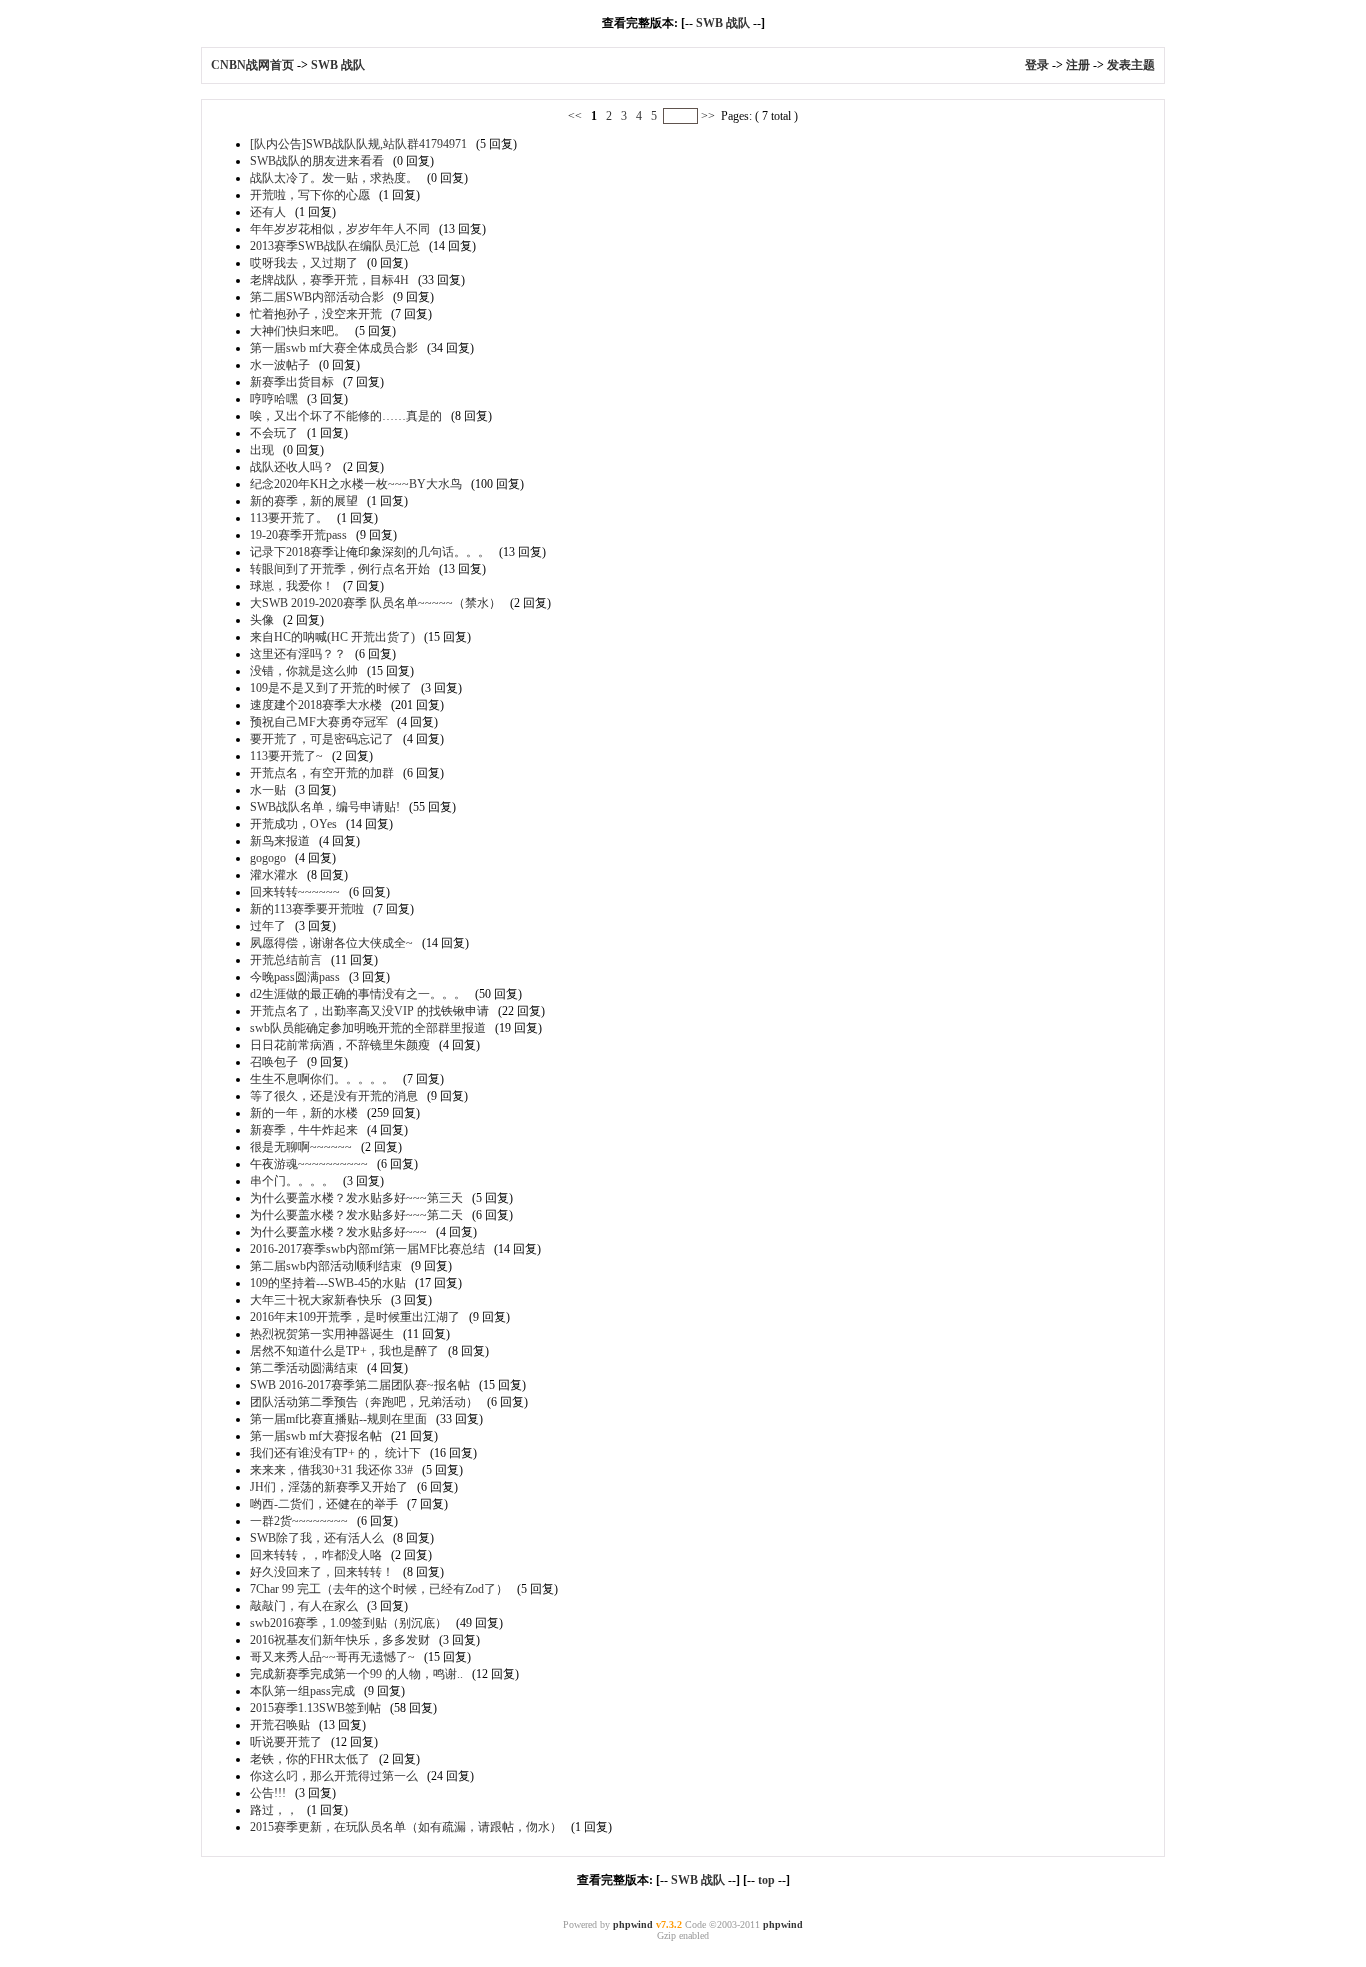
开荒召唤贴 (280, 1725)
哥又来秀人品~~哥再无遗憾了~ (332, 1657)
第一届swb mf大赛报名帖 (316, 1436)
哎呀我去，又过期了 (304, 263)
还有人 (268, 212)
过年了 (268, 926)
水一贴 (268, 790)
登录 (1037, 65)
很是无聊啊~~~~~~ (301, 1147)
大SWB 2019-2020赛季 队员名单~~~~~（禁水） (375, 603)
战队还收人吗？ (292, 467)
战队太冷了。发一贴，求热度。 (334, 178)
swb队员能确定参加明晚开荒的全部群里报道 (368, 1028)
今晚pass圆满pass (295, 977)
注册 (1078, 65)
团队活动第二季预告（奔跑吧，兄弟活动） (364, 1402)
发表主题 (1131, 65)
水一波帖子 (280, 365)
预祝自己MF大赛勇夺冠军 (319, 722)
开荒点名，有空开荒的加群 (322, 773)
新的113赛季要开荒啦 (307, 909)
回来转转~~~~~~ (295, 892)
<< (576, 116)
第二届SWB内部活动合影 (317, 297)
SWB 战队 (724, 23)
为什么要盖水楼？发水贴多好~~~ (338, 1232)
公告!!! (268, 1793)
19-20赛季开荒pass (298, 535)
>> (708, 116)
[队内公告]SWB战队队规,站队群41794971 (358, 144)
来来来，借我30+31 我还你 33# (331, 1470)
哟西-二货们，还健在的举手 (324, 1504)
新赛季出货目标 (292, 382)
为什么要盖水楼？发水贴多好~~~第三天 (356, 1198)
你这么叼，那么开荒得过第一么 (334, 1776)
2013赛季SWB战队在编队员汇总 (335, 246)
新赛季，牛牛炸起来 (304, 1130)
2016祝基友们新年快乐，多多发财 (340, 1640)
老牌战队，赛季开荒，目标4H (329, 280)
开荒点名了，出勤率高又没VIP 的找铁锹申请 (369, 1011)
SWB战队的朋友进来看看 (317, 161)
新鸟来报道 (280, 841)
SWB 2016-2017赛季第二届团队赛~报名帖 (360, 1385)
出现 (262, 450)
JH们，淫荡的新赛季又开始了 (329, 1487)
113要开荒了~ (286, 756)
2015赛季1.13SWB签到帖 (315, 1708)
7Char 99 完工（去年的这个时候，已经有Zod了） (379, 1589)
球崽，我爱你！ (292, 586)
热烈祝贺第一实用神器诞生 (322, 1334)
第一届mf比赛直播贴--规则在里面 (338, 1419)
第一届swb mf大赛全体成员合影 (334, 348)
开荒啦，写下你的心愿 (310, 195)
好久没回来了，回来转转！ (322, 1572)
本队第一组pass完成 (302, 1691)
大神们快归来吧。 (298, 331)
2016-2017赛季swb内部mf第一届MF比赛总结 (367, 1249)
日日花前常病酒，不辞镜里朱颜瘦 (340, 1045)
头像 (262, 620)
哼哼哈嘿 (274, 399)
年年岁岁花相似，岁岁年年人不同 (340, 229)
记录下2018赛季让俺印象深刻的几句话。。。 (370, 552)
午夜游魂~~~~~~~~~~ (309, 1164)
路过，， (274, 1810)
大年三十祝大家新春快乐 (316, 1300)
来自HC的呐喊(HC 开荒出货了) (332, 637)
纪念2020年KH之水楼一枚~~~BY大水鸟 (356, 484)
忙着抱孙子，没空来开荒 (316, 314)
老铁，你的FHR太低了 (310, 1759)
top (766, 1880)
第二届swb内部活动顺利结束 (326, 1266)
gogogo (268, 858)
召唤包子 (274, 1062)
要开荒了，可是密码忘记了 (322, 739)
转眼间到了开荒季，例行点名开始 (340, 569)
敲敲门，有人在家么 (304, 1606)
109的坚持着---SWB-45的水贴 (328, 1283)
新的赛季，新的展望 (304, 501)
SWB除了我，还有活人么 (317, 1538)
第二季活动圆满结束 (304, 1368)
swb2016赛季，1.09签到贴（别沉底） (348, 1623)
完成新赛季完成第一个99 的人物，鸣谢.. (356, 1674)
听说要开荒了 (286, 1742)
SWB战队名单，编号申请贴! (325, 807)
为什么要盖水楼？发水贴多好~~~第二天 (356, 1215)
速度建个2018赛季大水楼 (316, 705)
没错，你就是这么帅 (304, 671)
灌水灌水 (274, 875)
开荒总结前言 (286, 960)
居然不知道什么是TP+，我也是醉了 (344, 1351)
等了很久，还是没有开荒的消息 (334, 1096)
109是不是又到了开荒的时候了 (331, 688)
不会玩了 (274, 433)
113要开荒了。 (289, 518)
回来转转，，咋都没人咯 (316, 1555)
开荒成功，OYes (293, 824)
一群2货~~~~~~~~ (299, 1521)
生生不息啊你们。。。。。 (322, 1079)
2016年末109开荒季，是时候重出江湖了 (355, 1317)
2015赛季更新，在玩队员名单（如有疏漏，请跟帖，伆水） (406, 1827)
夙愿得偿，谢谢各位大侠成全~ (331, 943)
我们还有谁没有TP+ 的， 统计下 (335, 1453)
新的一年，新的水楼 (304, 1113)
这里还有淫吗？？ (298, 654)
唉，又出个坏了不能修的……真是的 (346, 416)
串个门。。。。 (292, 1181)
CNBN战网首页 (252, 65)
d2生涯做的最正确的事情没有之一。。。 (358, 994)
